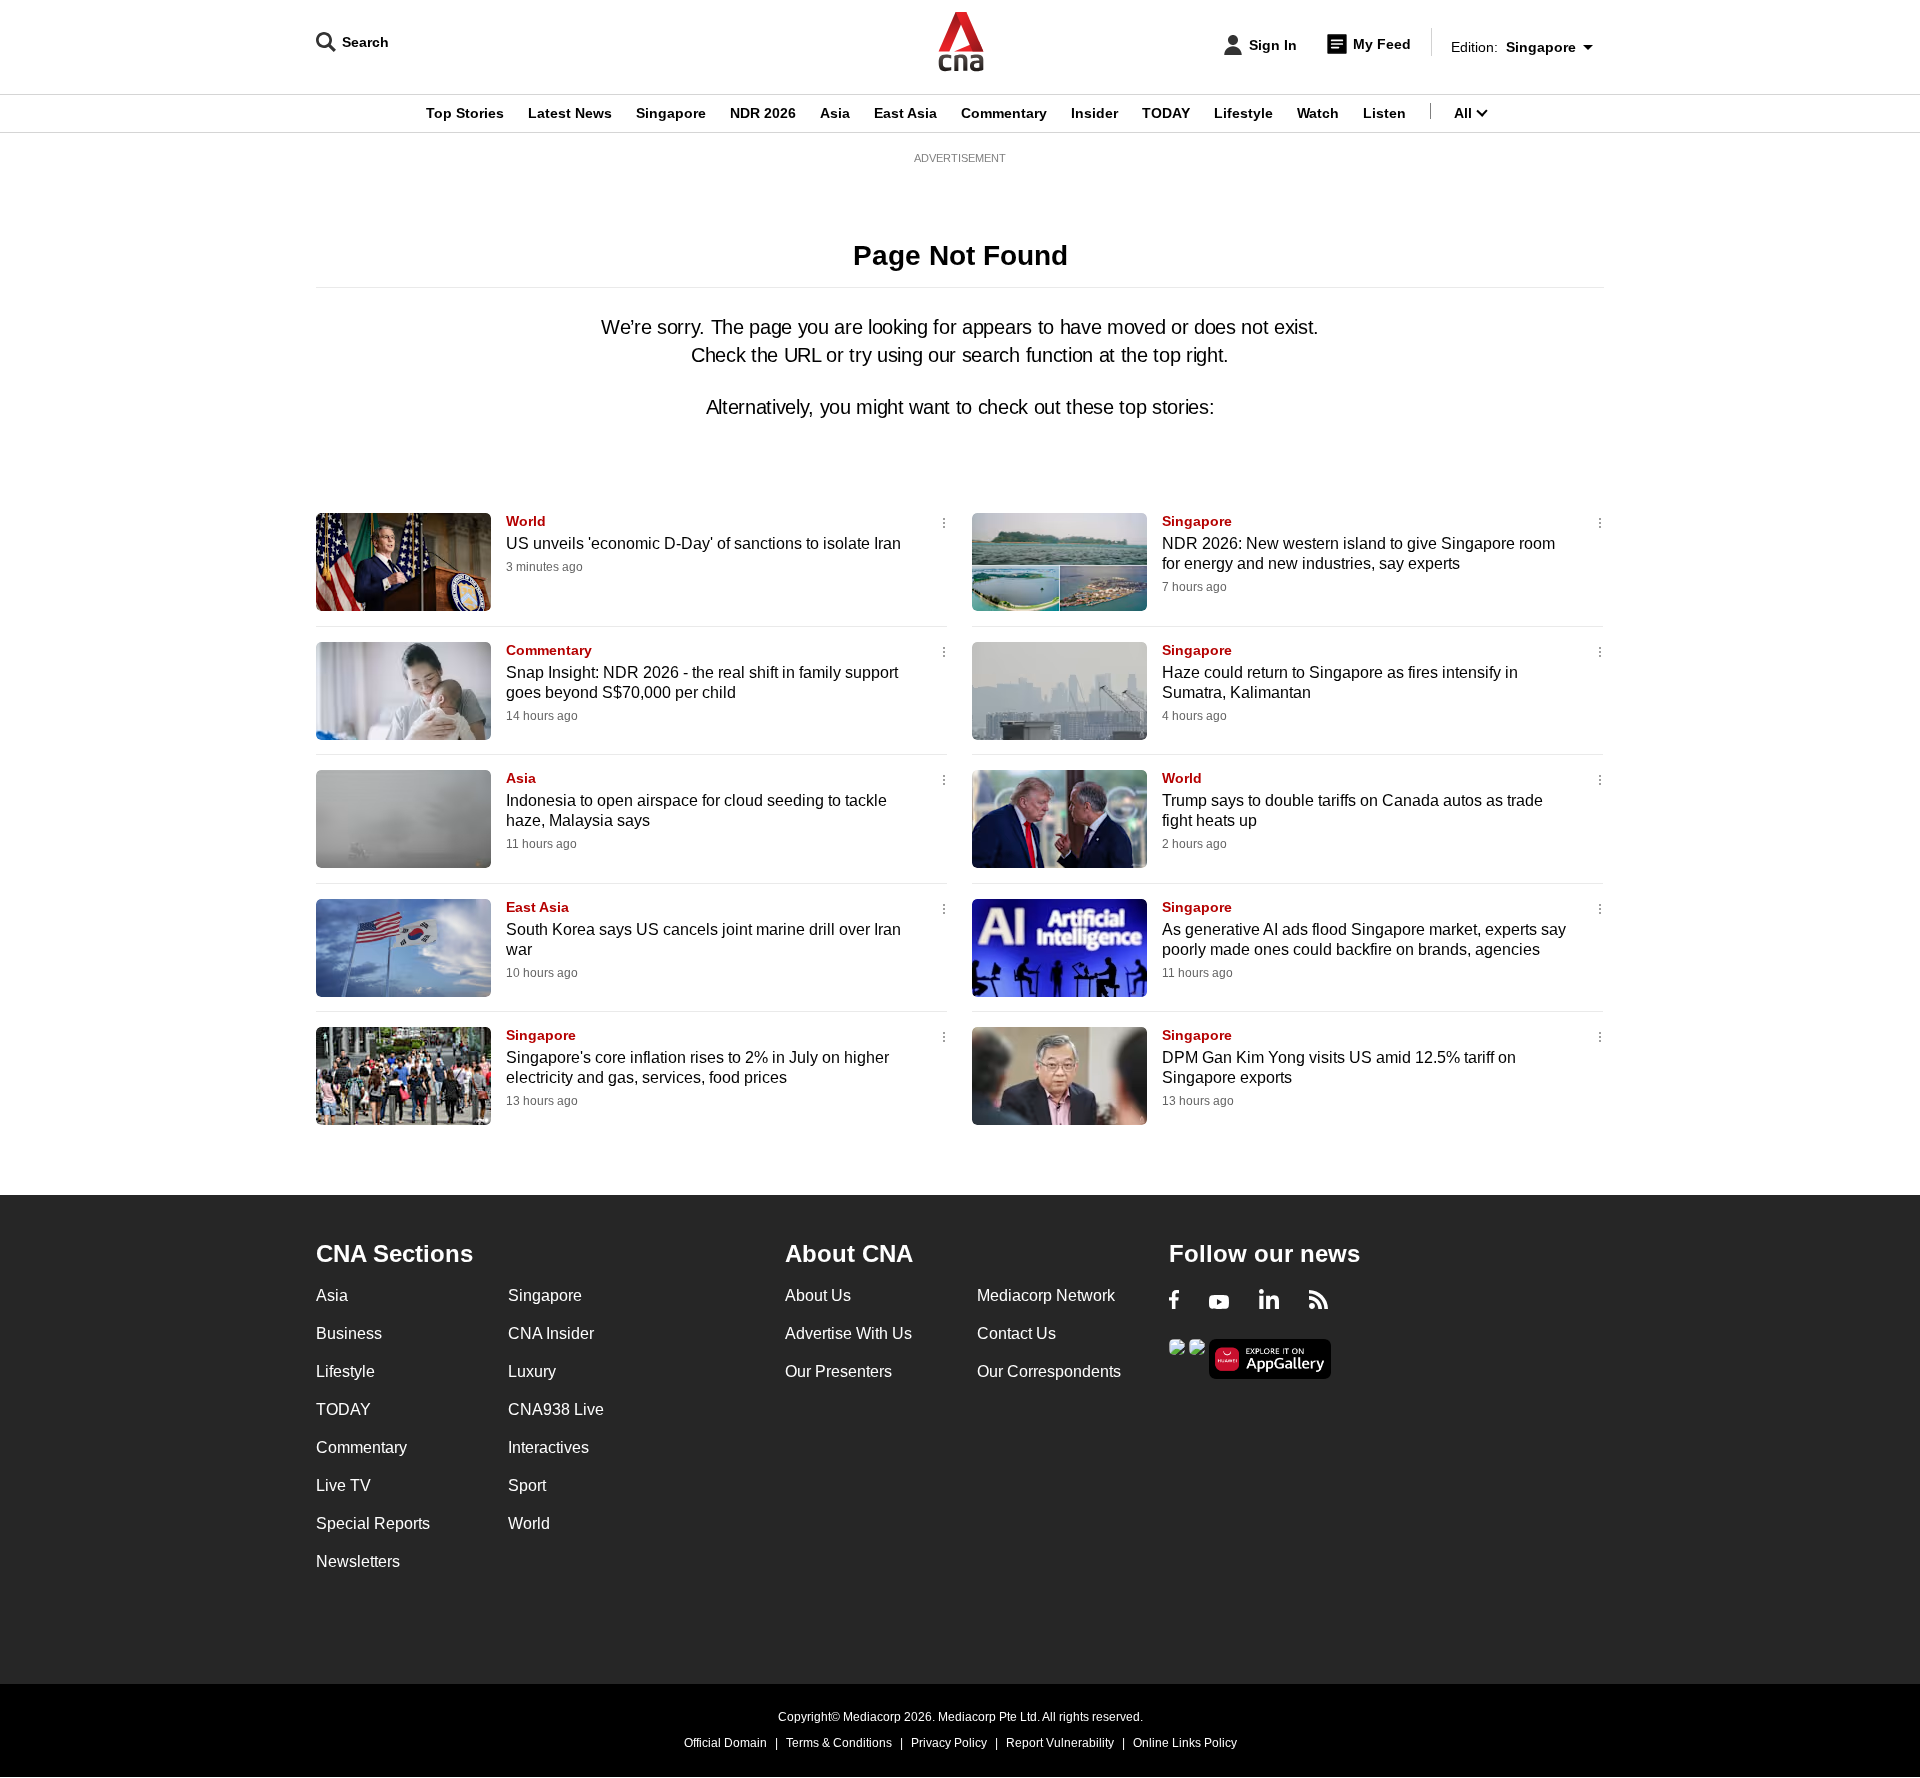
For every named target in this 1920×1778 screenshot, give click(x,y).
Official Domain (725, 1743)
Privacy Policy (949, 1743)
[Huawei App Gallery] (1270, 1359)
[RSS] (1318, 1302)
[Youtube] (1219, 1302)
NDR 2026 (763, 113)
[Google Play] (1177, 1357)
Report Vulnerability (1060, 1743)
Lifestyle (1243, 113)
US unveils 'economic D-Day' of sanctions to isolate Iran (703, 543)
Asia (835, 113)
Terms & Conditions (839, 1743)
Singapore (671, 113)
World (526, 521)
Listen (1384, 113)
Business (349, 1333)
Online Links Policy (1185, 1743)
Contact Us (1016, 1333)
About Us (818, 1295)
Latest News (570, 113)
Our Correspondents (1049, 1371)
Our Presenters (838, 1371)
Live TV (343, 1485)
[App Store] (1197, 1357)
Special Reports (373, 1523)
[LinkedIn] (1269, 1302)
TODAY (1166, 113)
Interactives (548, 1447)
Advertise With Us (848, 1333)
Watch (1318, 113)
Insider (1094, 113)
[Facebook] (1174, 1302)
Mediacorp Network (1046, 1295)
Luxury (532, 1371)
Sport (527, 1485)
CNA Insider (551, 1333)
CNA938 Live (556, 1409)
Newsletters (358, 1561)
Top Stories (465, 113)
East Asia (905, 113)
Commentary (1004, 113)
